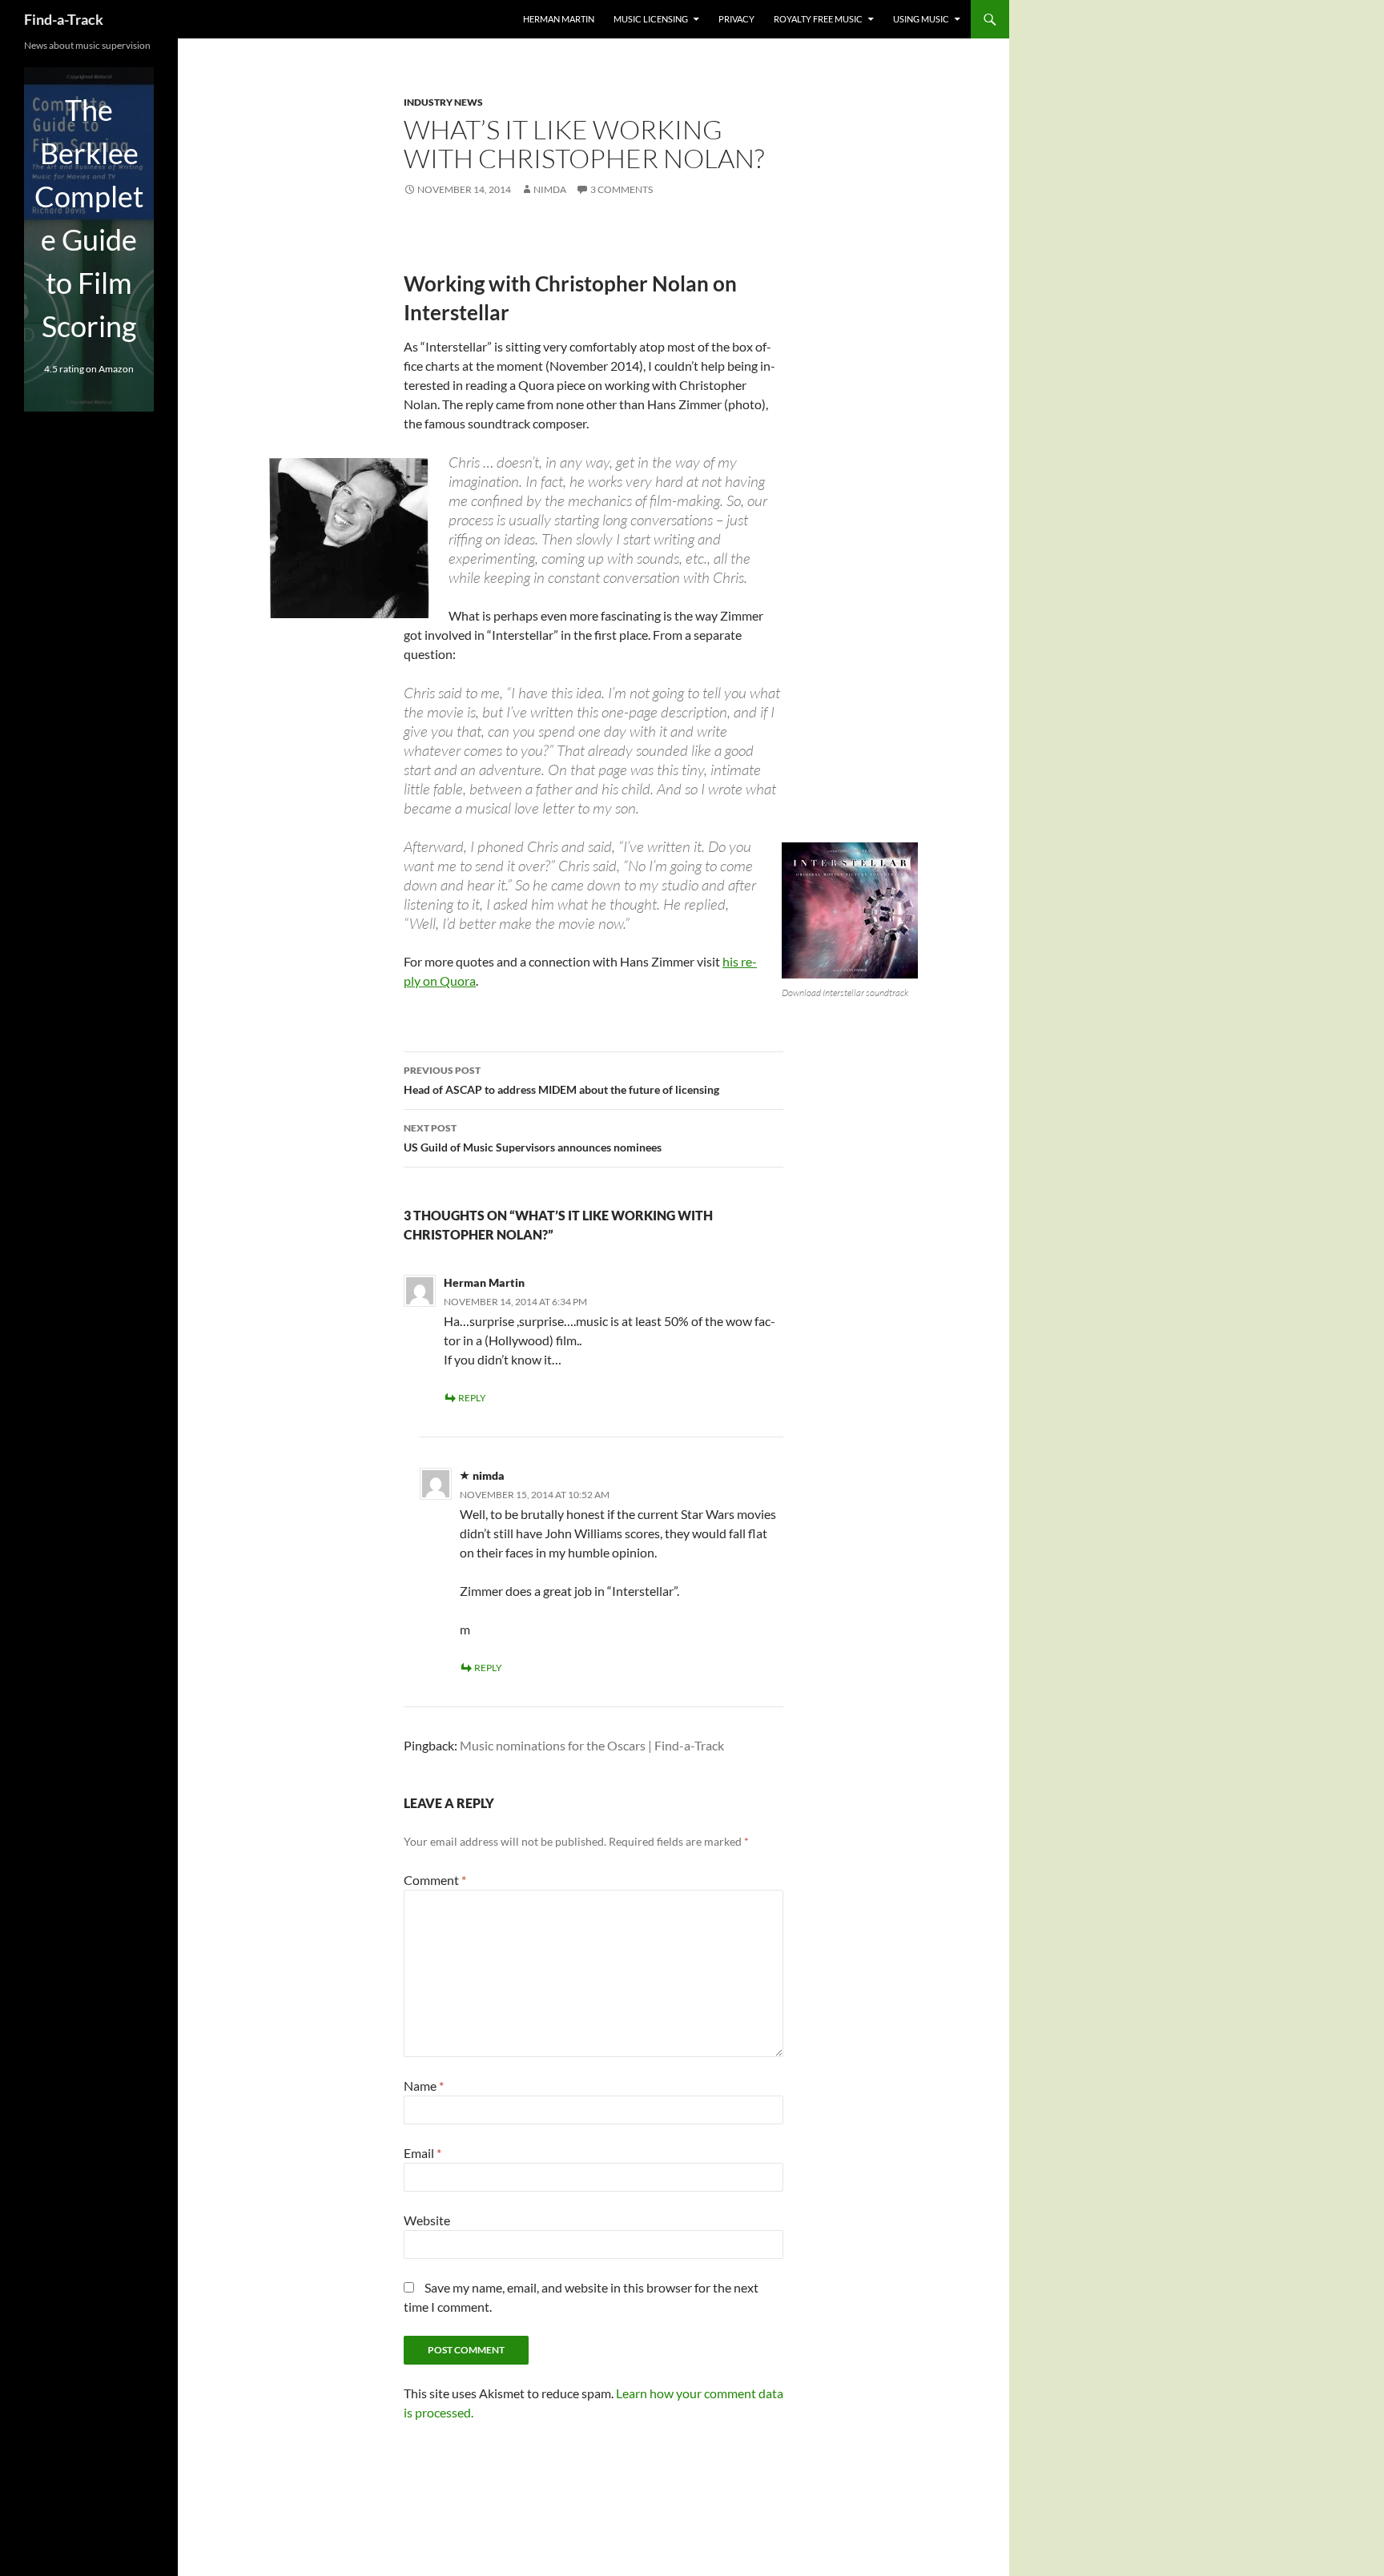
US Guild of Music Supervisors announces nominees (533, 1138)
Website (427, 2220)
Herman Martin (559, 19)
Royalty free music (818, 19)
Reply (472, 1398)
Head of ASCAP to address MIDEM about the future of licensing (561, 1080)
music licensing (651, 19)
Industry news (443, 102)
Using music (921, 19)
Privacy (736, 19)
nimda (550, 189)
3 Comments (622, 189)
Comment (435, 1880)
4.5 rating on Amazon (89, 369)
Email (422, 2153)
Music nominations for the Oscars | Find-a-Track (592, 1745)
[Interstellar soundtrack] (850, 910)
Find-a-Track (64, 19)
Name (424, 2086)
